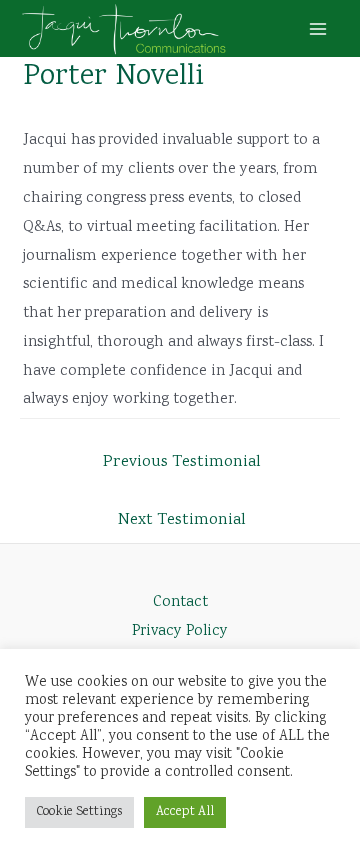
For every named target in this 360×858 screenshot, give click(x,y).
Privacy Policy (180, 631)
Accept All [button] (185, 812)
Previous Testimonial (182, 462)
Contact (180, 602)
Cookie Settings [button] (79, 812)
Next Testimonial (182, 520)
